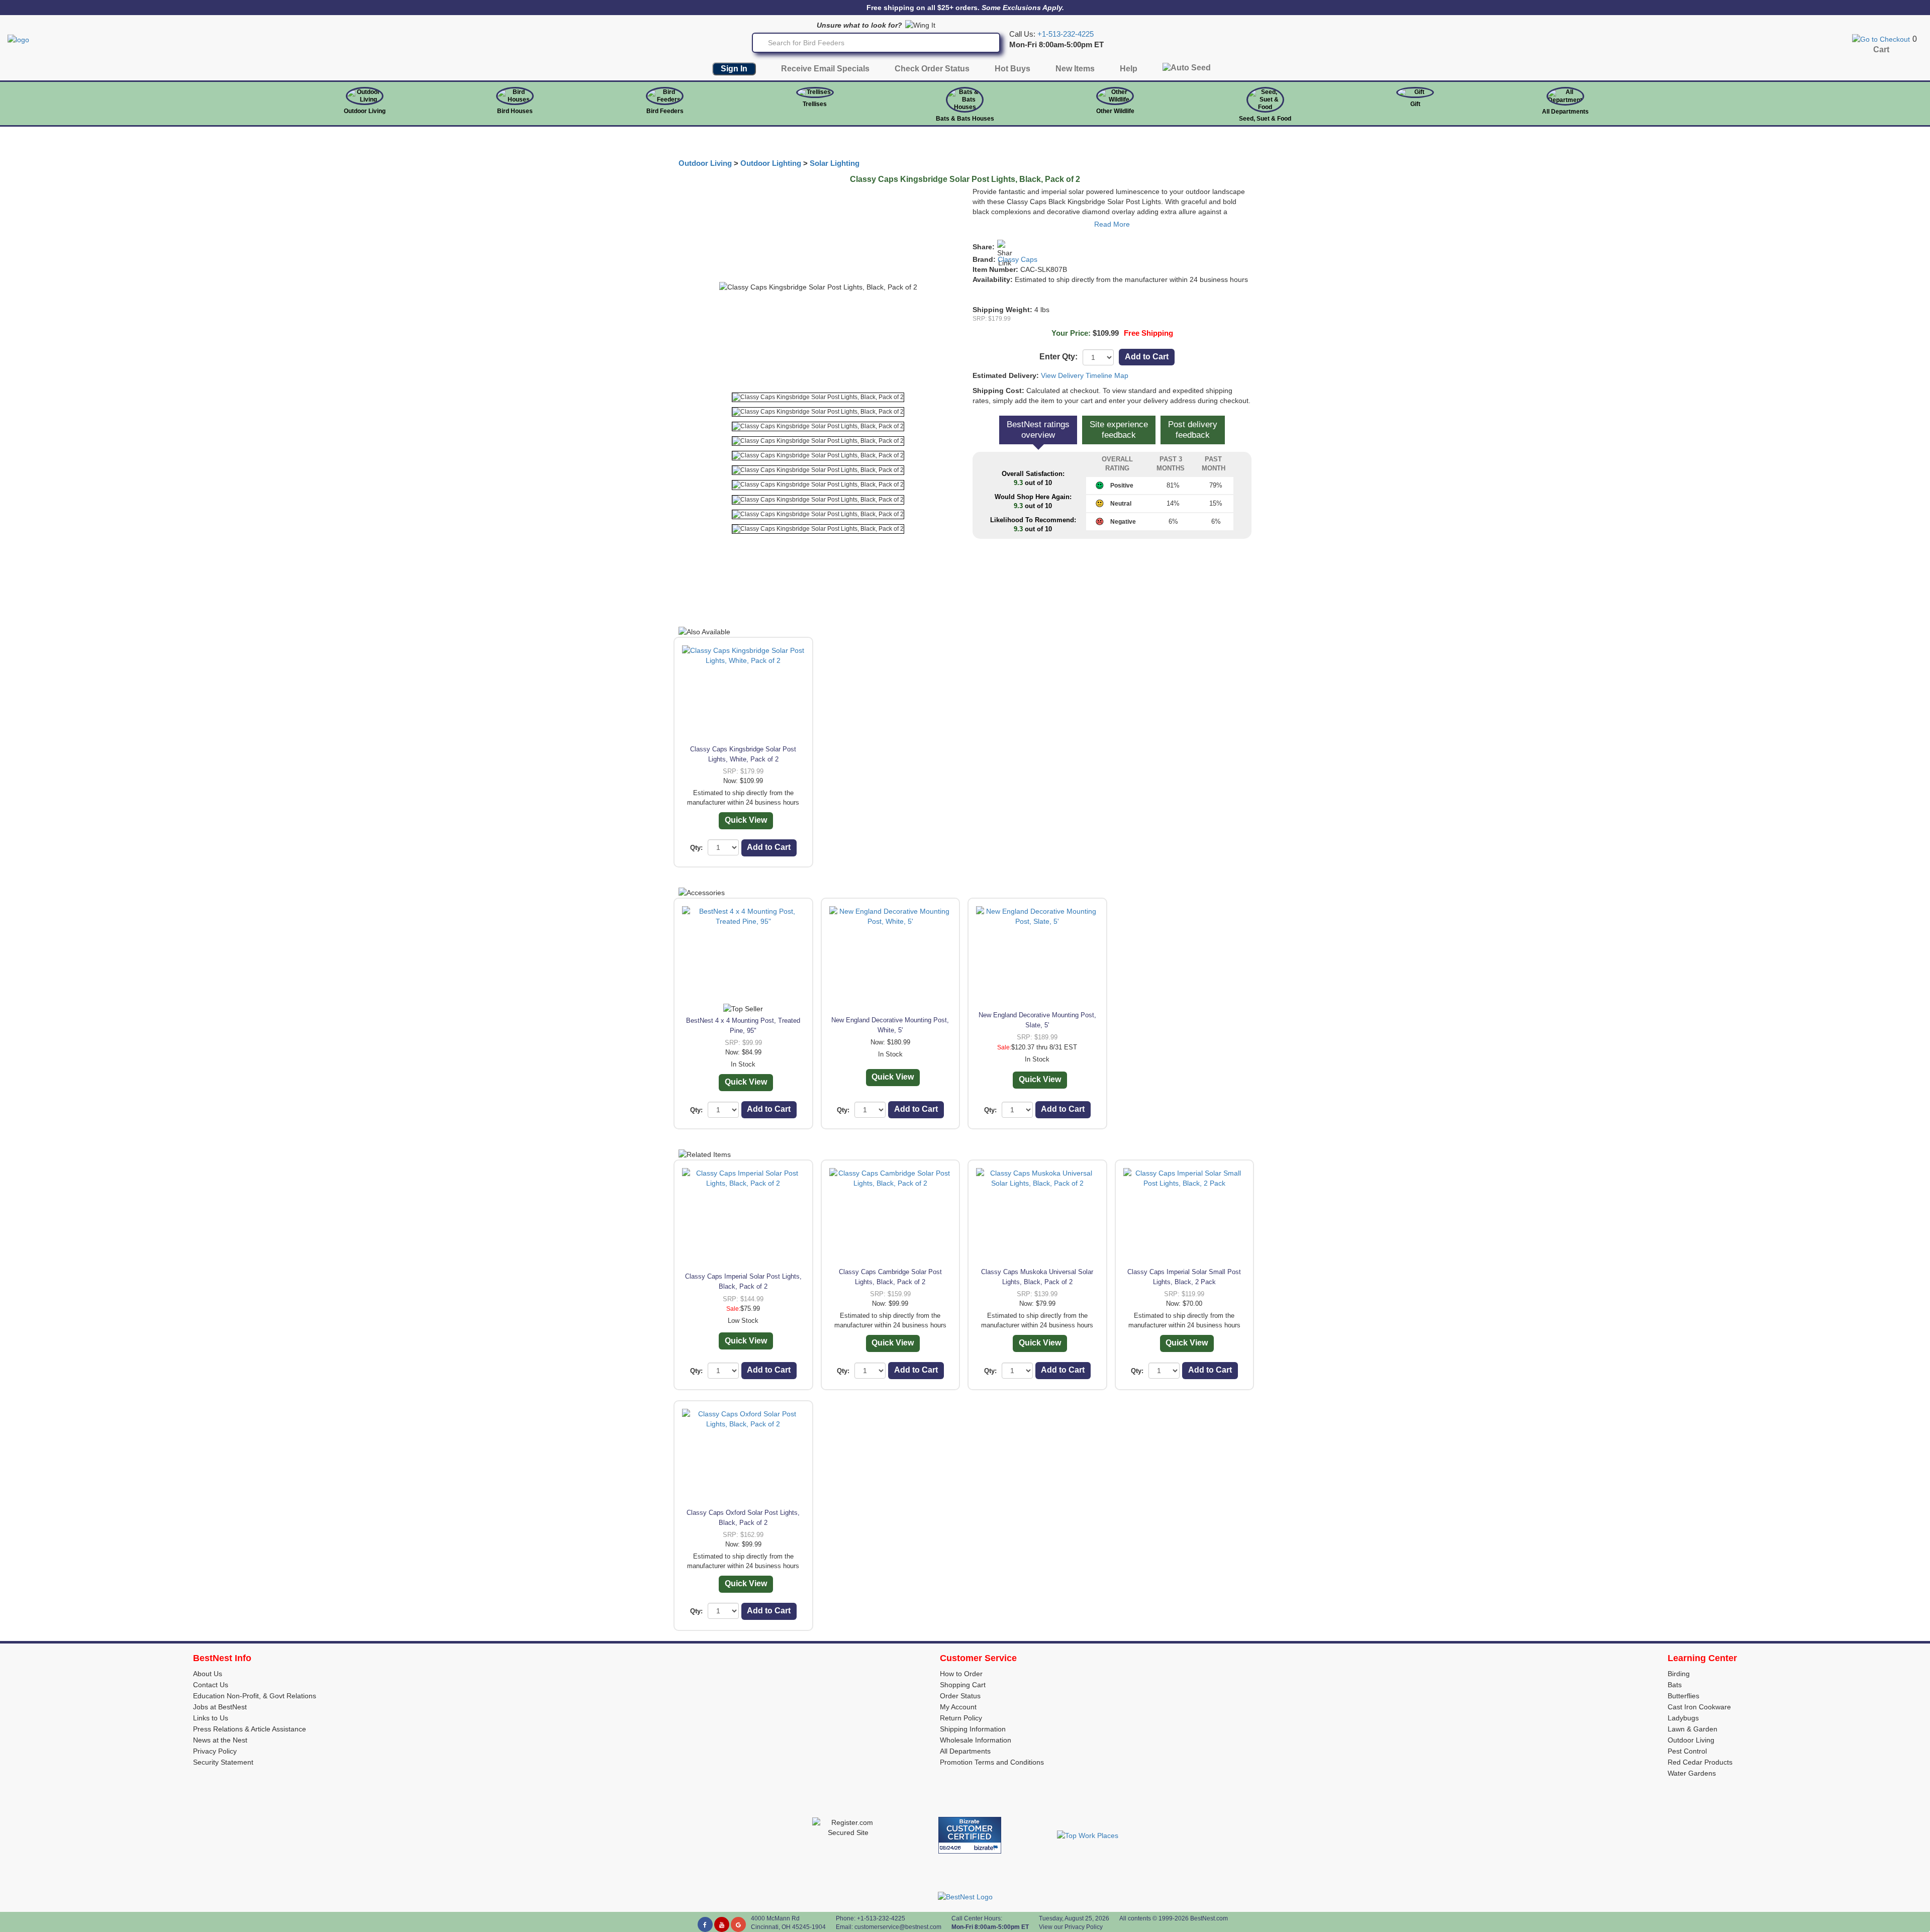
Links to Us (211, 1718)
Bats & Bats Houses (965, 119)
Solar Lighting (835, 163)
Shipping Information (973, 1729)
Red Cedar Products (1700, 1762)
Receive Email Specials (825, 69)
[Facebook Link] (705, 1924)
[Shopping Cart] (1881, 39)
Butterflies (1683, 1696)
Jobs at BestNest (220, 1707)
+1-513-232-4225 (1066, 34)
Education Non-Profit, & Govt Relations (255, 1696)
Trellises (815, 104)
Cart (1881, 50)
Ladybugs (1683, 1718)
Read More (1112, 224)
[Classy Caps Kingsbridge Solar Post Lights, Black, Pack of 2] (818, 397)
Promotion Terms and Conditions (992, 1762)
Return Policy (961, 1718)
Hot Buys (1012, 69)
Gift (1415, 104)
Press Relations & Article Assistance (250, 1729)
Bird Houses (515, 111)
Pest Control (1687, 1751)
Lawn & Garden (1693, 1729)
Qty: (696, 848)
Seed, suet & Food (1265, 119)
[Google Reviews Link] (738, 1924)
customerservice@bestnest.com (898, 1927)
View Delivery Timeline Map (1085, 375)
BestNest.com (1209, 1918)
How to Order (961, 1674)
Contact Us (211, 1685)
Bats (1675, 1685)
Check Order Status (932, 69)
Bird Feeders (665, 111)
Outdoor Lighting (771, 163)
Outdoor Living (365, 111)
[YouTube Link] (722, 1924)
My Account (958, 1707)
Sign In (734, 69)
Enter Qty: (1058, 357)
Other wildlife (1115, 111)
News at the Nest (220, 1740)
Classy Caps (1018, 259)
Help (1129, 69)
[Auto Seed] (1187, 70)
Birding (1679, 1674)
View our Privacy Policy (1071, 1927)
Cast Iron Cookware (1699, 1707)
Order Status (960, 1696)
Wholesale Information (976, 1740)
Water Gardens (1692, 1773)
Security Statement (223, 1762)
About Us (208, 1674)
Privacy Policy (215, 1751)
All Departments (1565, 112)
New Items (1075, 69)
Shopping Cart (963, 1685)
